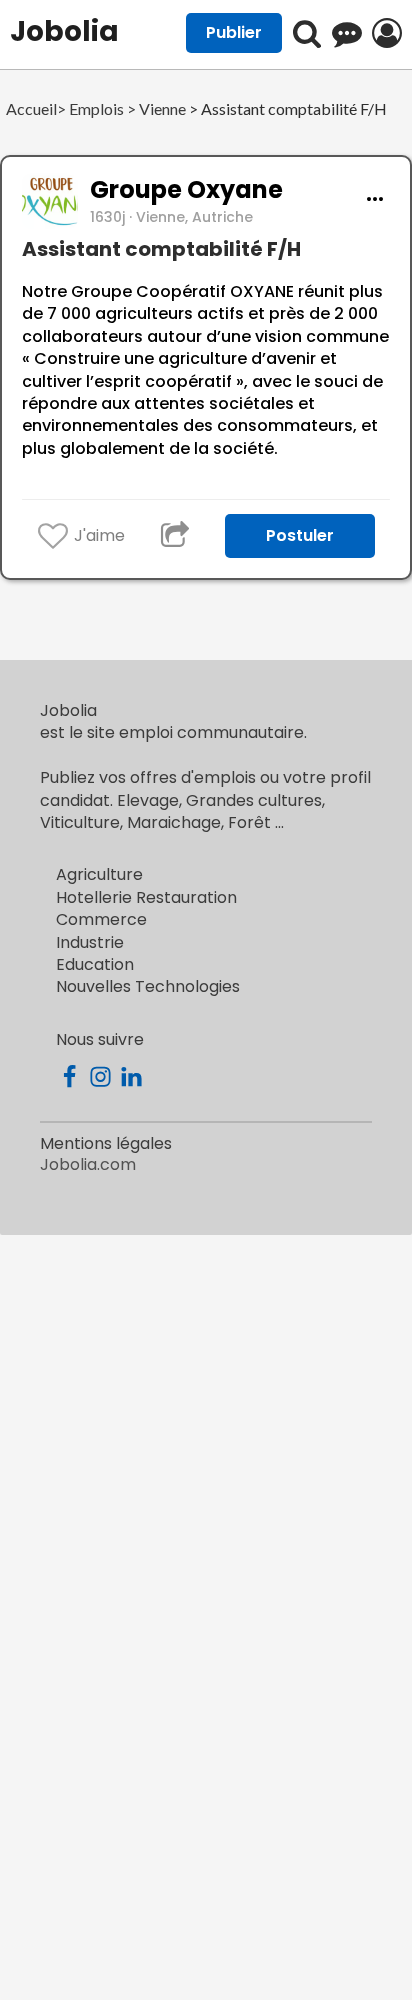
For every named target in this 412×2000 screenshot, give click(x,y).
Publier (234, 32)
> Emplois (90, 109)
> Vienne (155, 109)
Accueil (31, 109)
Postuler (300, 535)
